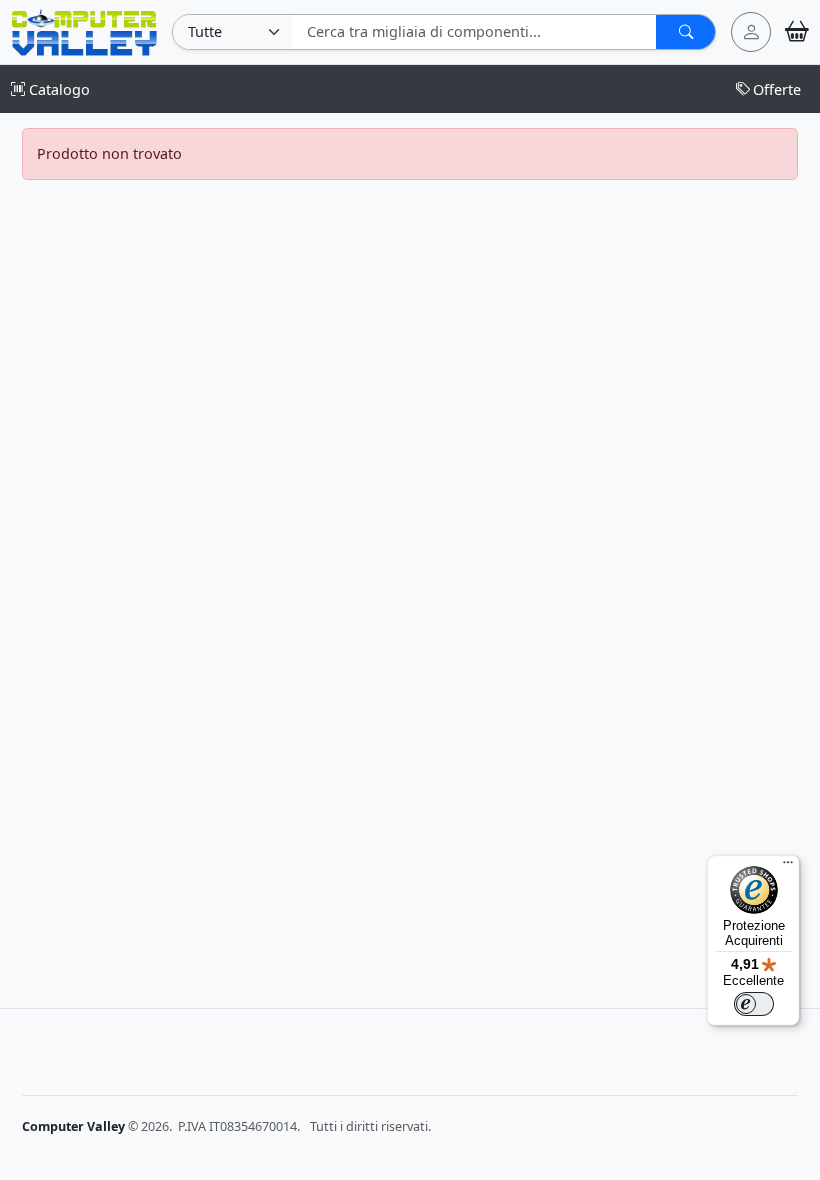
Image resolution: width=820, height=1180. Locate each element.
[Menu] (788, 867)
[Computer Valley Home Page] (84, 30)
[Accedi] (751, 32)
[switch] (754, 1004)
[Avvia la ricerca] (685, 32)
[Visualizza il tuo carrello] (797, 31)
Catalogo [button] (57, 89)
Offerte (777, 89)
